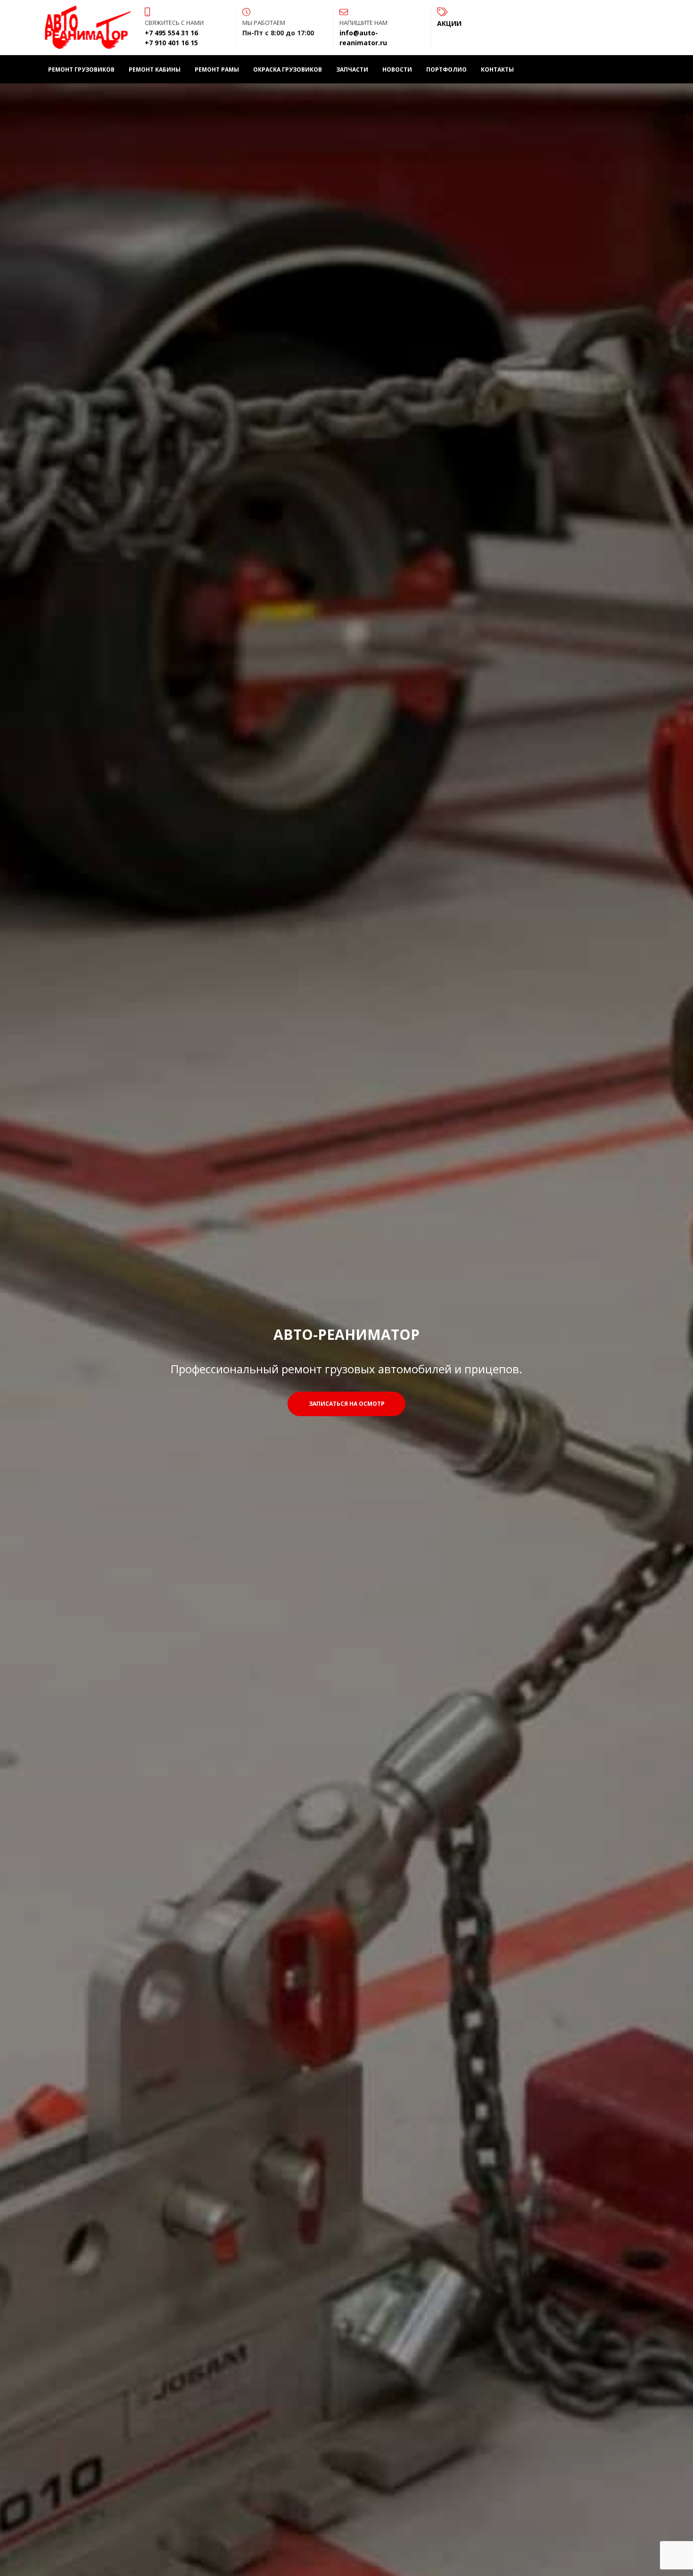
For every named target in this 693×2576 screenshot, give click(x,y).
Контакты (497, 69)
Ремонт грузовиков (81, 69)
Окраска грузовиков (288, 69)
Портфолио (446, 69)
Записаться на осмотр (347, 1404)
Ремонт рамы (217, 69)
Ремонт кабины (155, 69)
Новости (397, 69)
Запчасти (352, 69)
